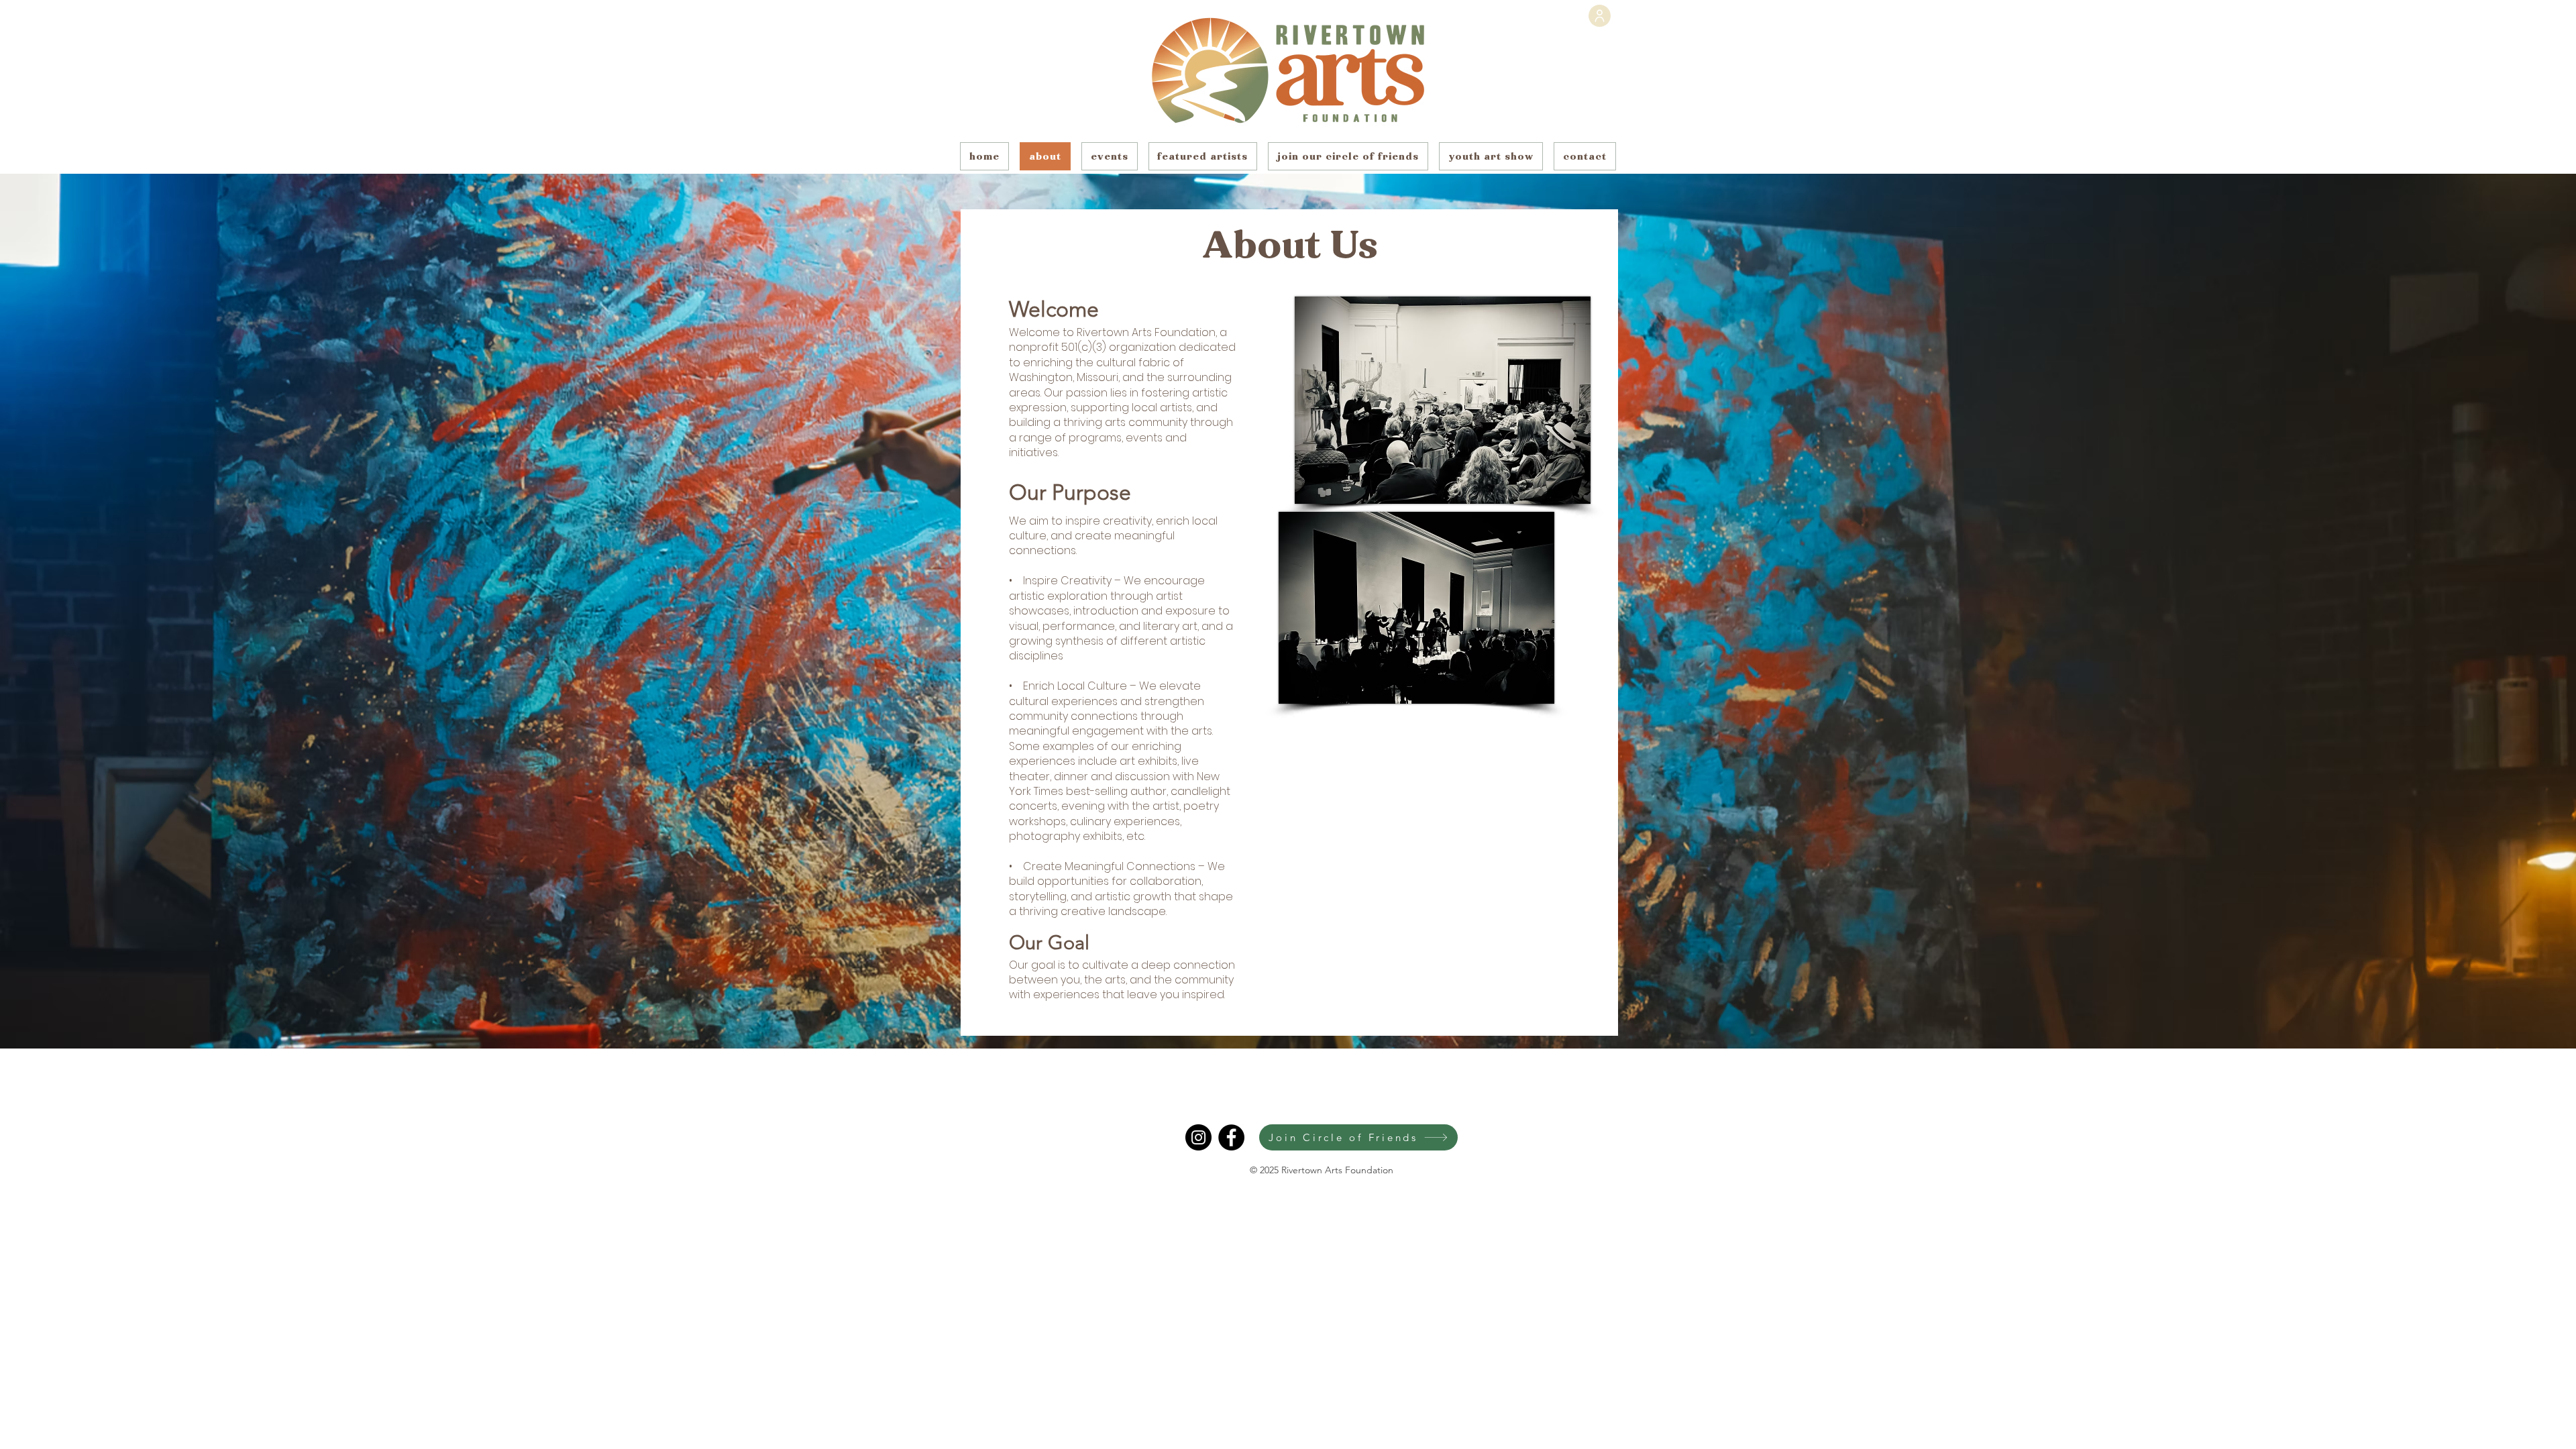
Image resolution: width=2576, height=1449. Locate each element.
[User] (1600, 16)
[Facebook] (1231, 1137)
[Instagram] (1198, 1137)
